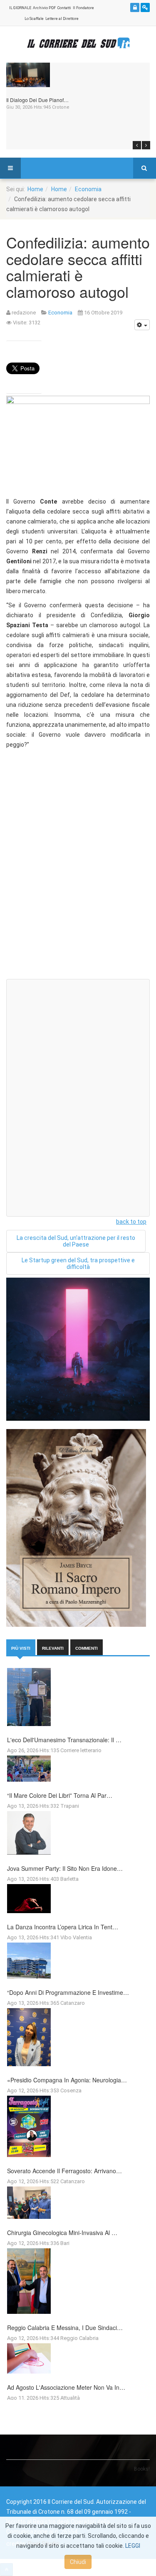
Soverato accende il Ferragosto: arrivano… (64, 2171)
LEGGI (133, 2546)
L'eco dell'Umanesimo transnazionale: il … (64, 1740)
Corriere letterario (81, 1750)
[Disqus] (78, 867)
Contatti (64, 8)
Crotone (61, 107)
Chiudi (78, 2562)
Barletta (69, 1879)
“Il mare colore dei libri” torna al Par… (60, 1795)
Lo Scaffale (34, 19)
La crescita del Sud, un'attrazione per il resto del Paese (76, 1241)
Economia (88, 189)
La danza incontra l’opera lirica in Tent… (63, 1927)
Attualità (70, 2398)
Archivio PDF (44, 8)
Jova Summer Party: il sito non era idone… (65, 1868)
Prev (137, 145)
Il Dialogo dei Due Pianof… (37, 100)
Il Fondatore (83, 8)
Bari (65, 2243)
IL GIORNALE (20, 8)
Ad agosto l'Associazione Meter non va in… (66, 2387)
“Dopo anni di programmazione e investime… (68, 1992)
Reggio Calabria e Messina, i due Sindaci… (65, 2328)
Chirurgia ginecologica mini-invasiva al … (62, 2233)
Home (35, 189)
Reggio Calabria (79, 2338)
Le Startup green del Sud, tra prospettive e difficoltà (78, 1264)
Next (146, 145)
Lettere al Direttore (62, 19)
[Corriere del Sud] (78, 43)
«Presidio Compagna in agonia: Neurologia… (67, 2080)
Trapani (70, 1806)
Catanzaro (73, 2003)
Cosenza (71, 2090)
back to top (131, 1222)
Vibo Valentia (76, 1937)
